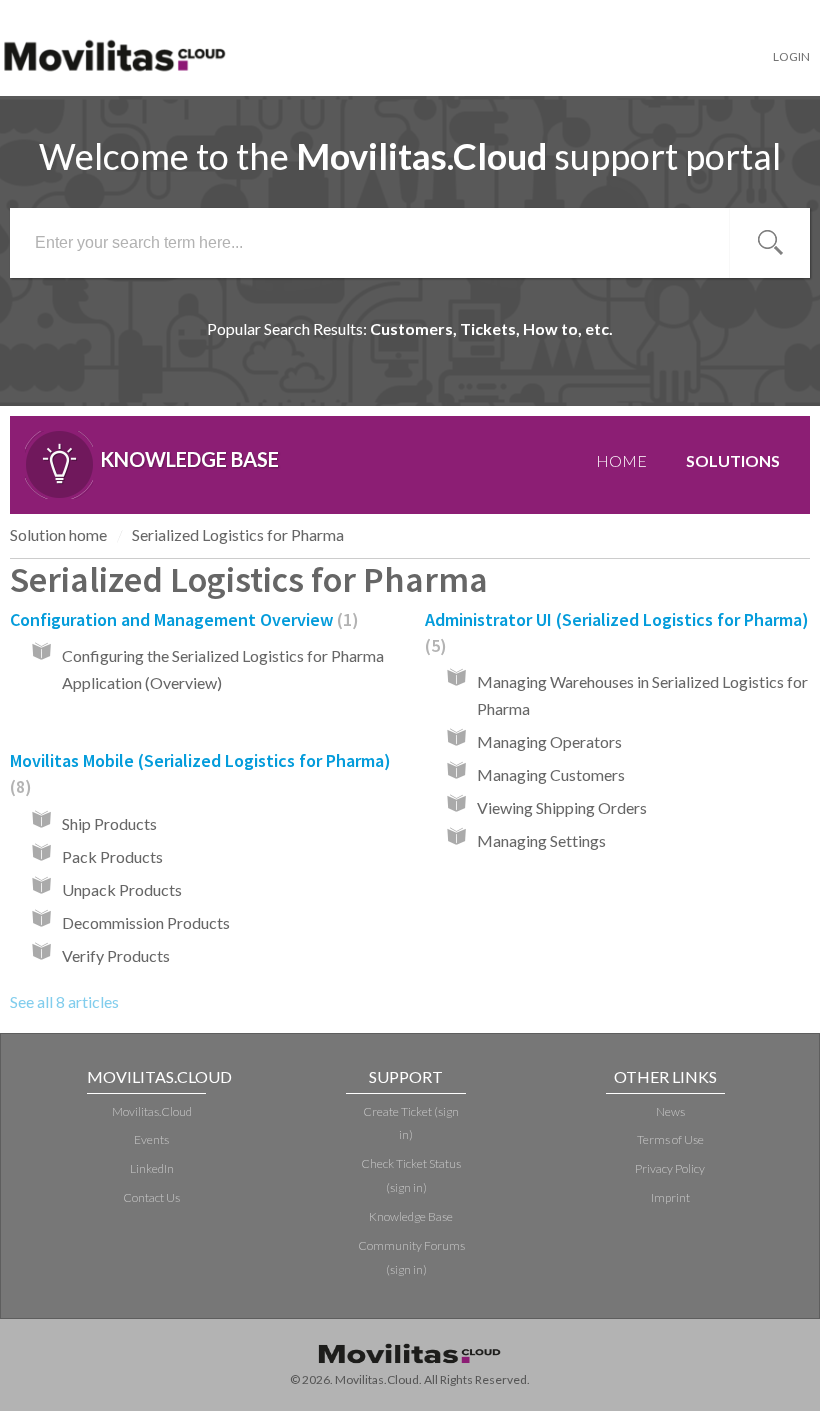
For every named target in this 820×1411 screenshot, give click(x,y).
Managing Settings (541, 840)
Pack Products (112, 856)
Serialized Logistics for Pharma (238, 534)
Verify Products (116, 955)
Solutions (733, 460)
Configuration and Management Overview (181, 619)
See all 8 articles (64, 1001)
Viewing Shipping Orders (562, 807)
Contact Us (151, 1197)
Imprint (670, 1197)
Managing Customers (551, 774)
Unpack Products (122, 889)
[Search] (770, 243)
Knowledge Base (411, 1216)
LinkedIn (152, 1168)
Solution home (58, 534)
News (670, 1111)
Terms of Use (670, 1139)
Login (791, 56)
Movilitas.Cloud (152, 1111)
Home (621, 460)
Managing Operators (549, 741)
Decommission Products (146, 922)
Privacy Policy (670, 1168)
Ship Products (109, 823)
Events (151, 1139)
